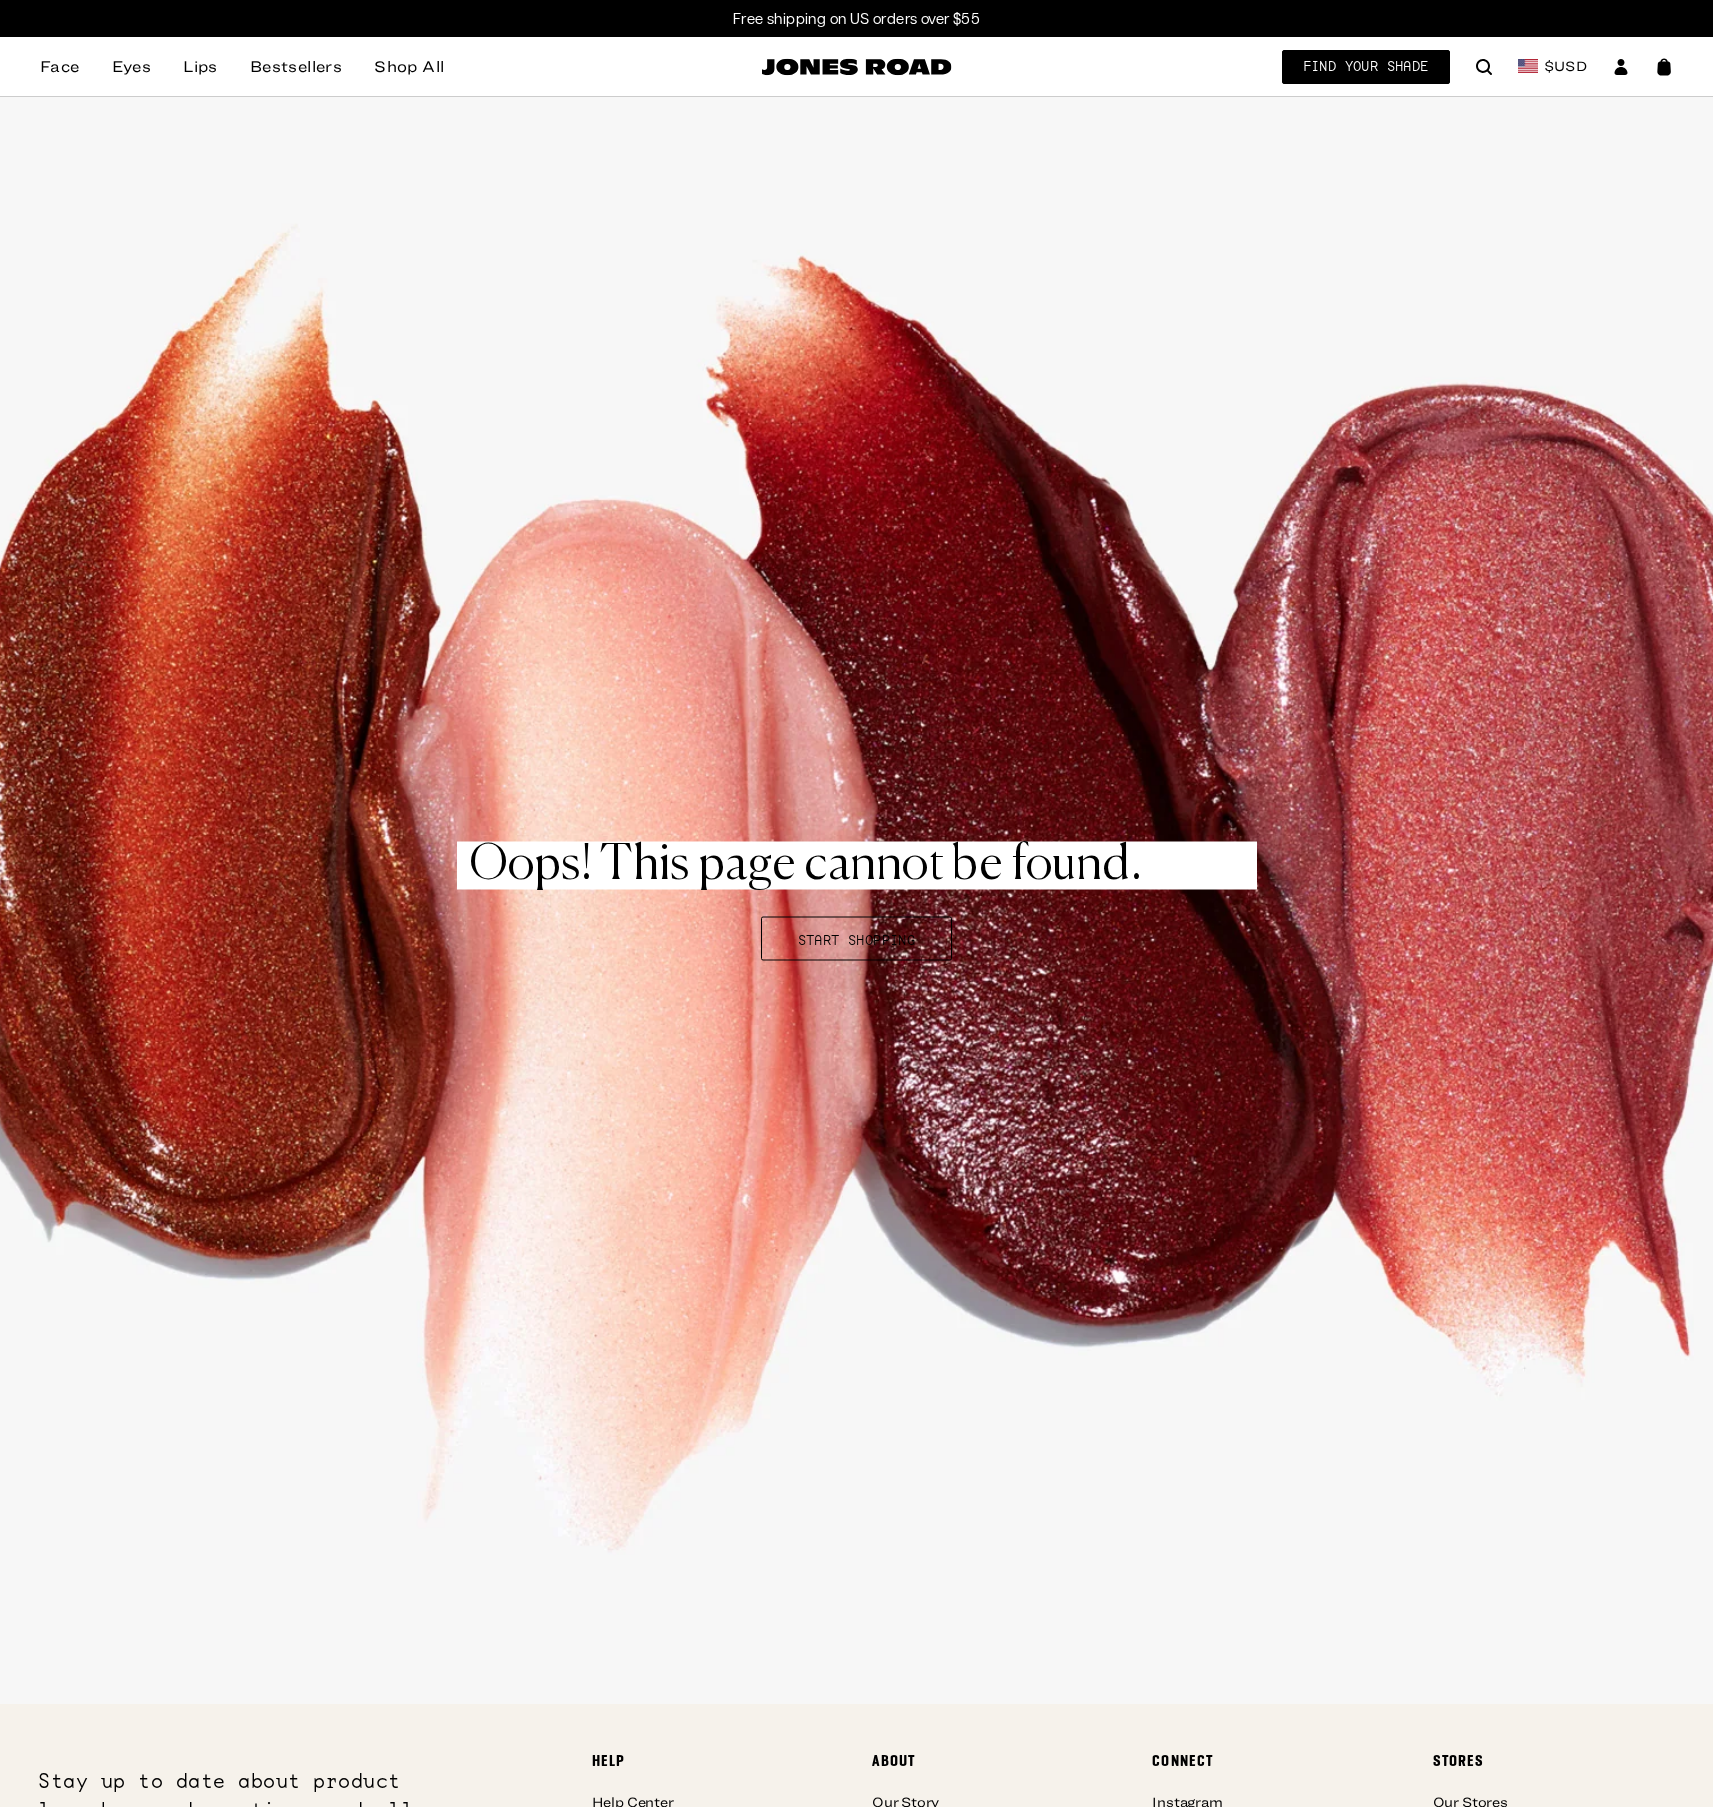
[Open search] (1484, 69)
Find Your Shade (1366, 66)
